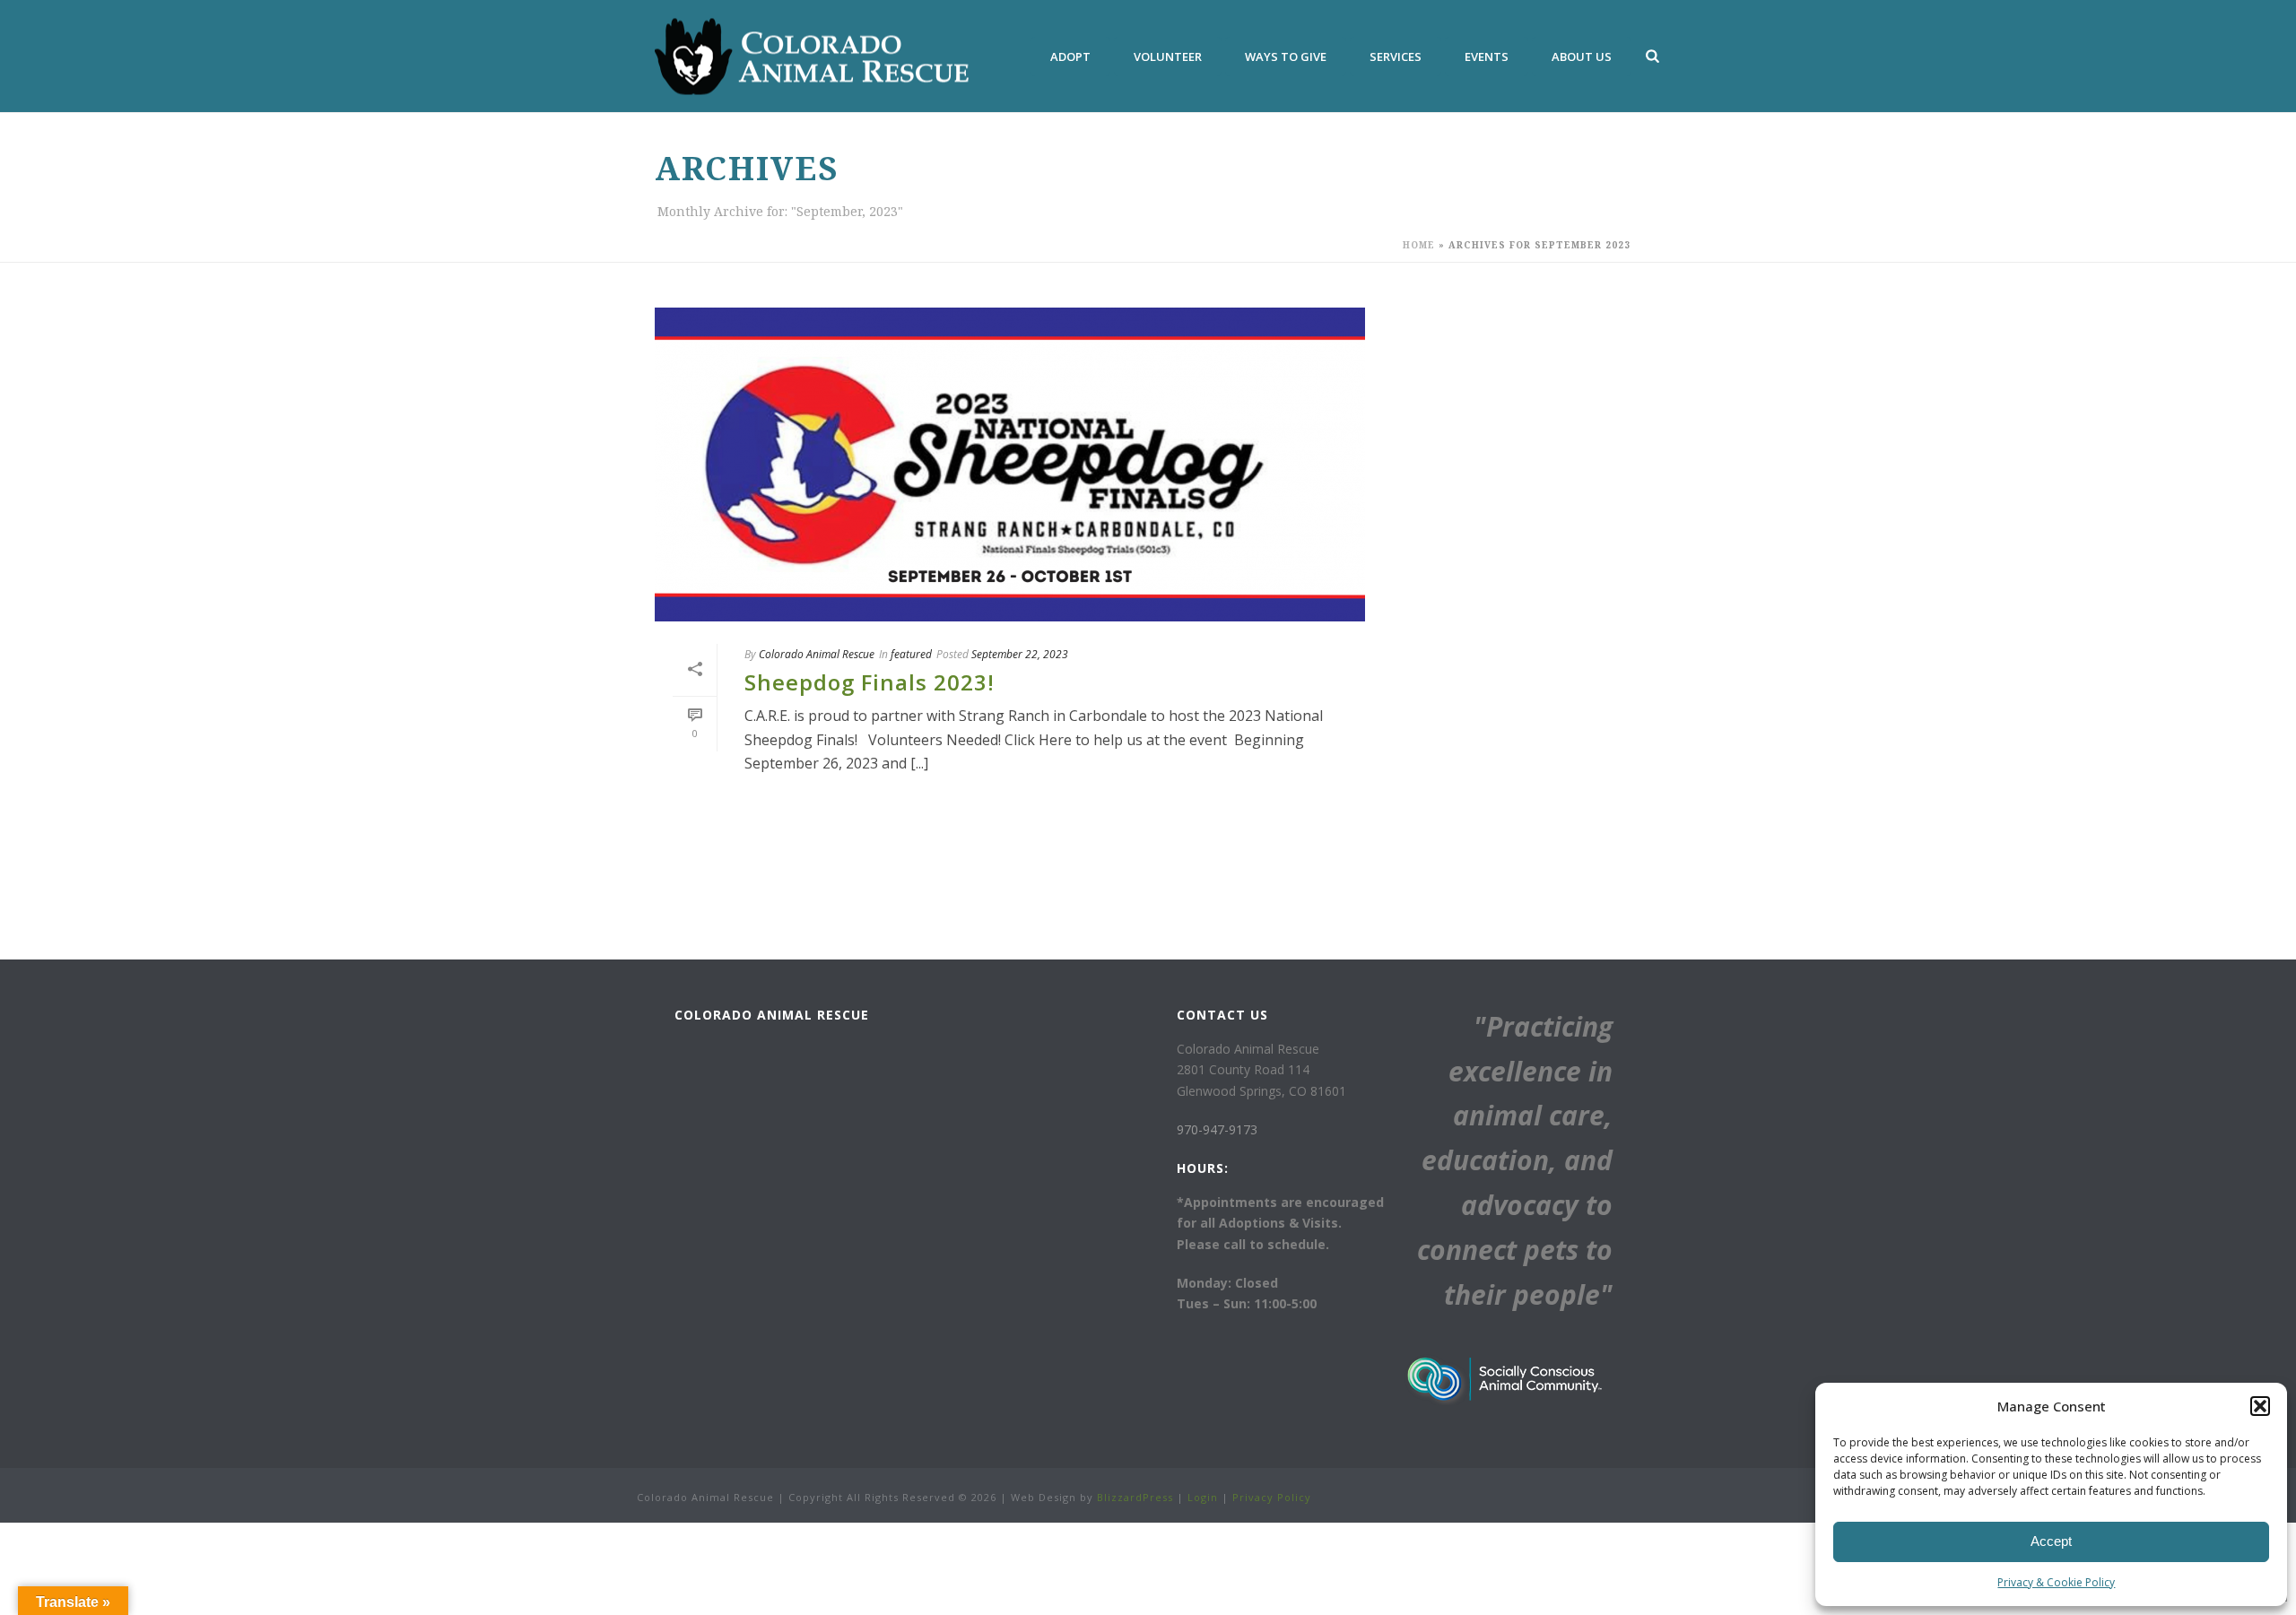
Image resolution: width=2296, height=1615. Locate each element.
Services (1396, 56)
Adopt (1070, 56)
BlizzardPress (1135, 1497)
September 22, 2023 (1020, 654)
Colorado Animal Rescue (817, 654)
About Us (1582, 56)
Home (1419, 245)
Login (1203, 1497)
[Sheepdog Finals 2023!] (1010, 465)
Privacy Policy (1272, 1497)
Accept (2051, 1541)
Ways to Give (1286, 56)
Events (1487, 56)
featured (911, 654)
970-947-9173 (1217, 1129)
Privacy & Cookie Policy (2056, 1582)
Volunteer (1168, 56)
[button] (2260, 1406)
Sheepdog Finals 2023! (870, 682)
